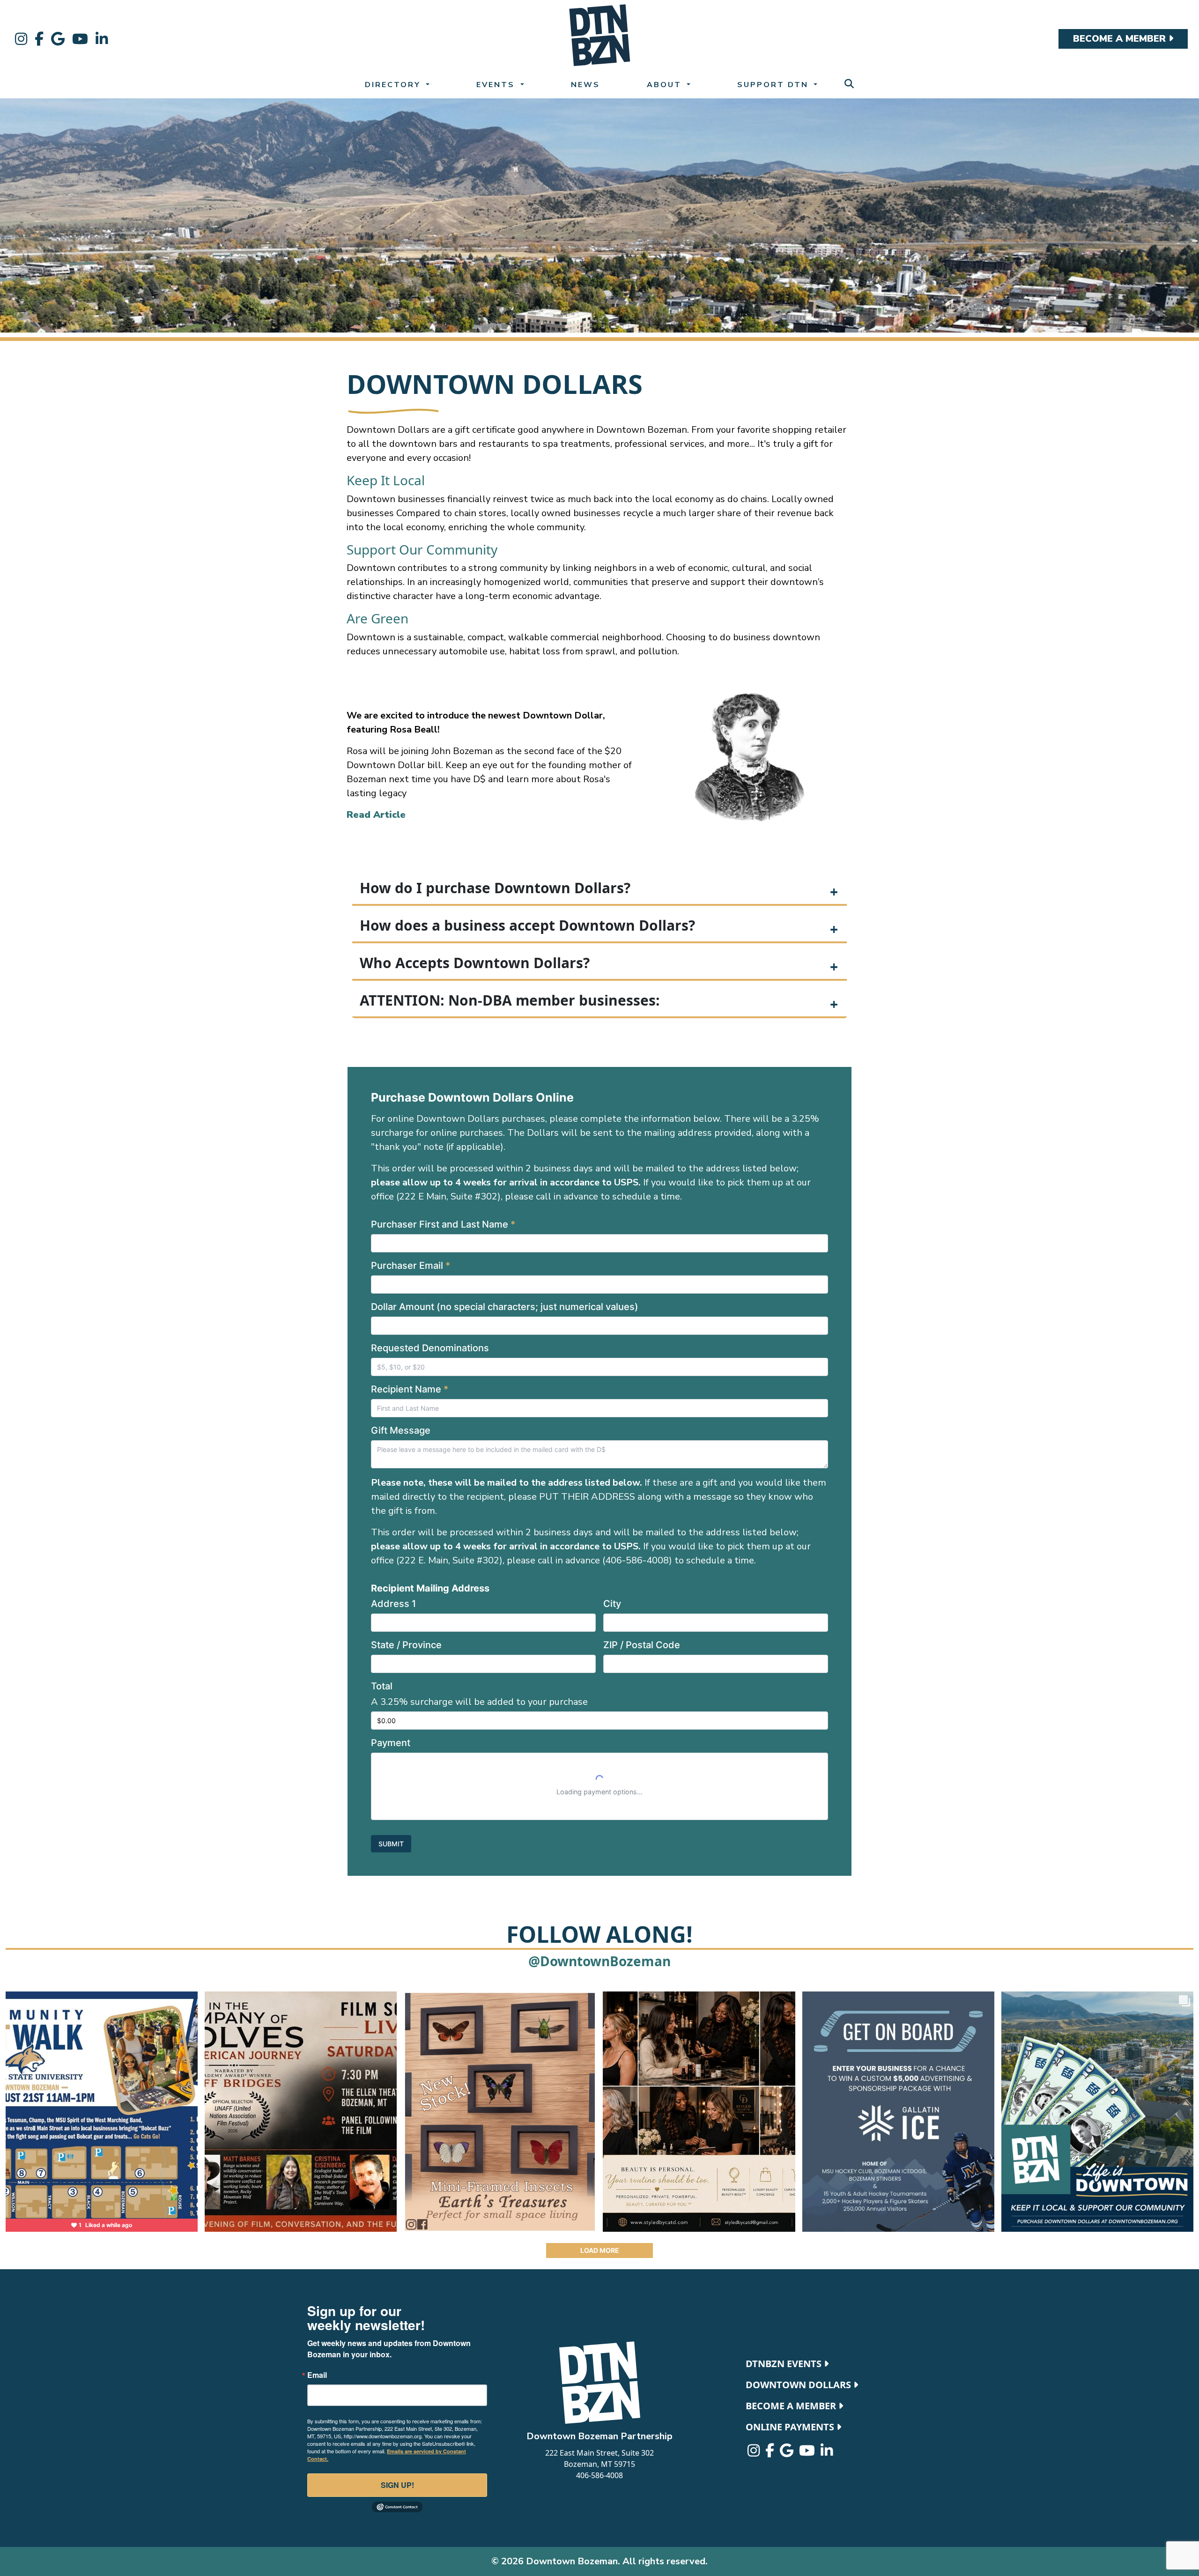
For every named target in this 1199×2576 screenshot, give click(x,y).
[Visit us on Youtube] (80, 39)
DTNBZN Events (785, 2364)
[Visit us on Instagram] (21, 39)
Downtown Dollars (799, 2385)
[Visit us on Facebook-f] (39, 39)
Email (317, 2375)
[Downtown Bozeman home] (599, 2383)
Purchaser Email (411, 1266)
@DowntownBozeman (599, 1961)
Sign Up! (397, 2485)
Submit (391, 1844)
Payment (391, 1743)
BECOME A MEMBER (1121, 39)
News (585, 85)
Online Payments (791, 2427)
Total (382, 1686)
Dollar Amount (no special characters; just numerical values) (505, 1307)
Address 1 (393, 1604)
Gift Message (401, 1430)
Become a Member (792, 2406)
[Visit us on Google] (58, 39)
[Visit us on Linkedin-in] (102, 39)
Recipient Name (410, 1389)
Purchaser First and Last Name (443, 1224)
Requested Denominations (430, 1348)
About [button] (666, 85)
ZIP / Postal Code (642, 1645)
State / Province (406, 1645)
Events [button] (497, 85)
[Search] (849, 84)
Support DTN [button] (774, 85)
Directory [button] (394, 85)
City (612, 1604)
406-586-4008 (599, 2475)
